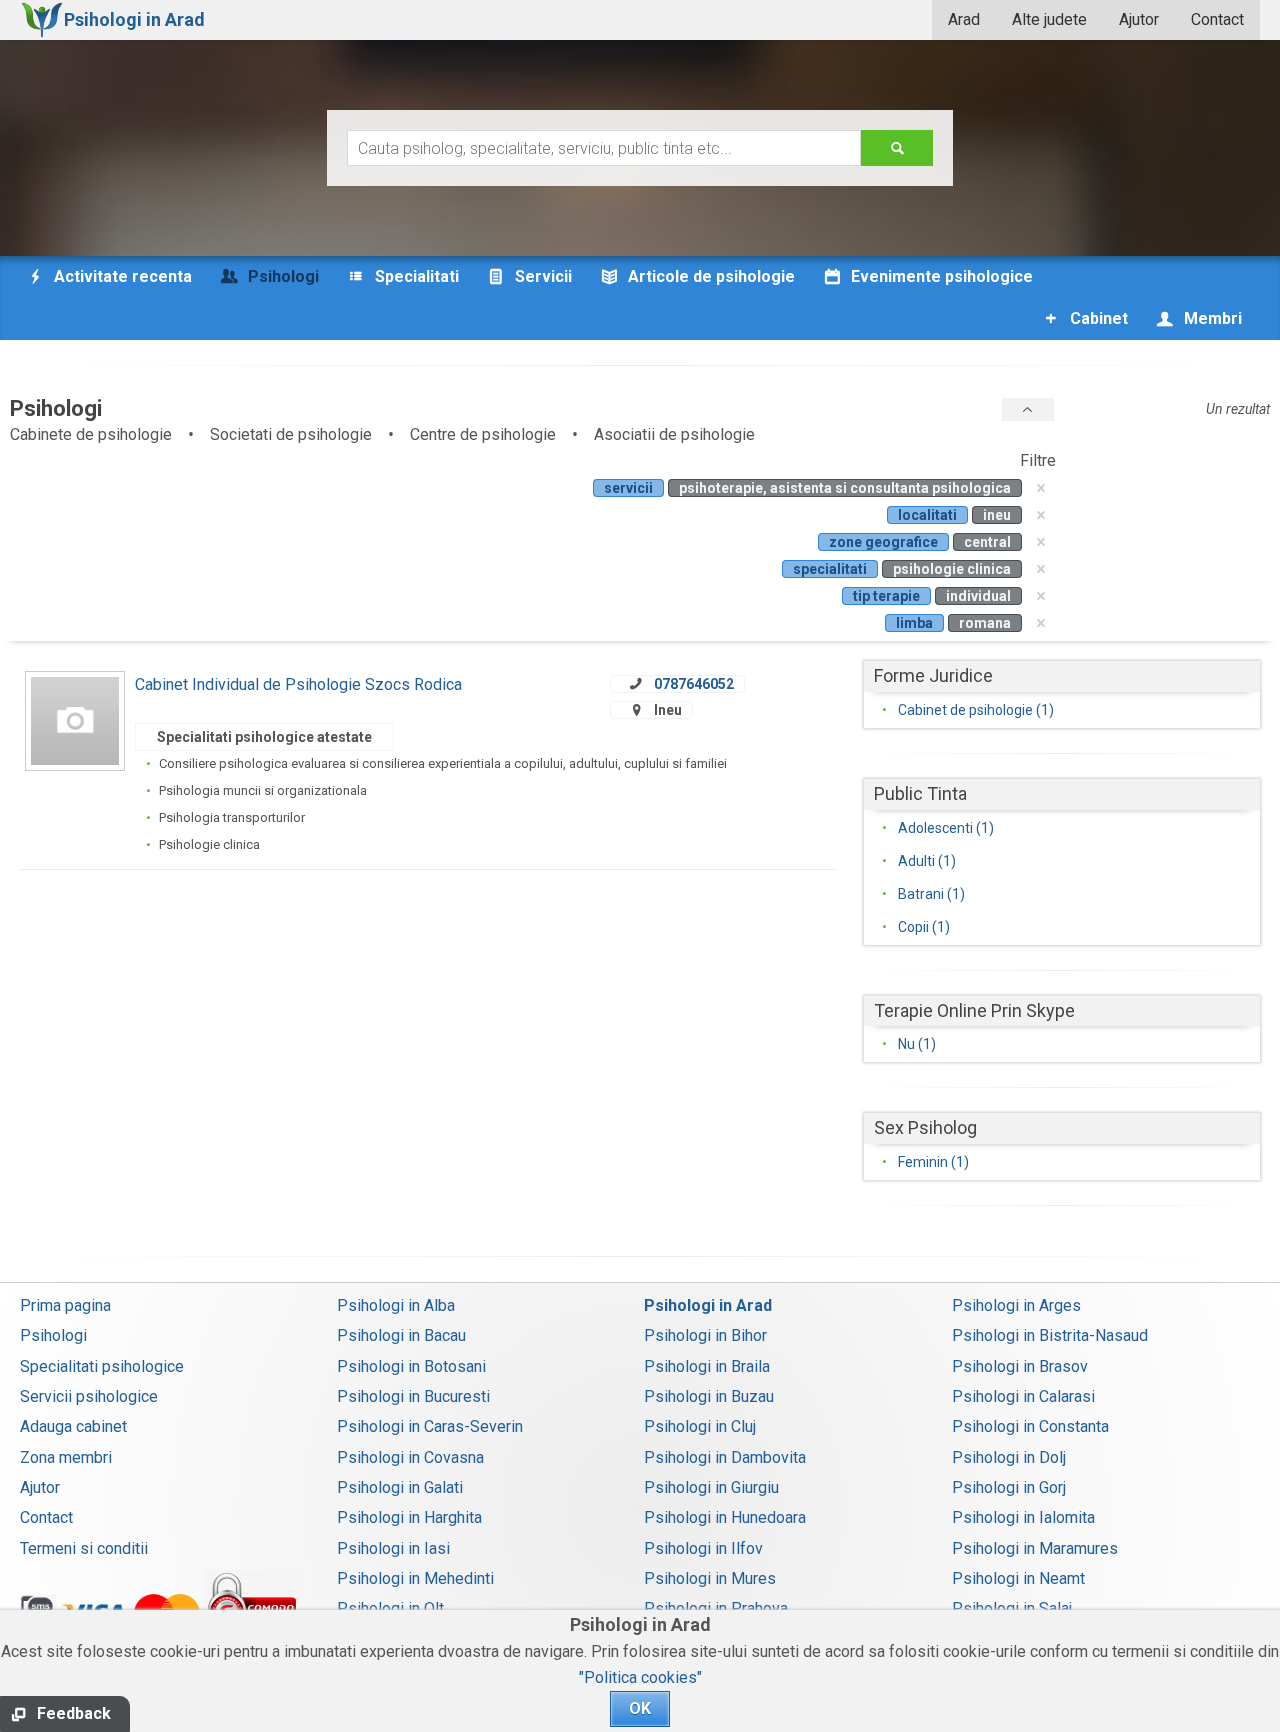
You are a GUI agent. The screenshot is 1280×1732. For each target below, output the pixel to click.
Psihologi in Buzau (709, 1396)
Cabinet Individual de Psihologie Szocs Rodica (298, 684)
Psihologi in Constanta (1030, 1426)
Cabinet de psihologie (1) (976, 710)
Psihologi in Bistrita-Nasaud (1050, 1335)
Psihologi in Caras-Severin (430, 1426)
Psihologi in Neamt (1018, 1578)
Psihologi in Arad (708, 1305)
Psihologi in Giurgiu (711, 1487)
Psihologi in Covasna (410, 1457)
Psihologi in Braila (707, 1366)
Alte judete (1049, 19)
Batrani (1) (931, 894)
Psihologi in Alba (396, 1305)
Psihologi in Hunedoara (725, 1517)
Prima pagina (65, 1305)
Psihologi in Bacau (401, 1335)
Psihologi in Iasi (393, 1548)
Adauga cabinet (73, 1426)
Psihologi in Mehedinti (415, 1578)
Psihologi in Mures (710, 1578)
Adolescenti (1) (946, 828)
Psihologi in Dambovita (725, 1457)
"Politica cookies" (640, 1677)
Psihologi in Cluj (700, 1426)
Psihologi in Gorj (1009, 1487)
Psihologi (53, 1335)
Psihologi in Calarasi (1023, 1396)
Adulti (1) (927, 861)
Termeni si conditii (84, 1548)
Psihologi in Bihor (705, 1335)
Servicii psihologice (89, 1396)
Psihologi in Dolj (1009, 1457)
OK (640, 1708)
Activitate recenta (121, 276)
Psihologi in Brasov (1020, 1366)
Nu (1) (917, 1044)
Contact (1217, 19)
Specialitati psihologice (102, 1366)
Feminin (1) (933, 1162)
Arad (964, 19)
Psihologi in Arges (1016, 1305)
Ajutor (1139, 19)
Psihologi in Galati (400, 1487)
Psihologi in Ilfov (703, 1548)
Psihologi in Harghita (409, 1517)
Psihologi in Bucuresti (413, 1396)
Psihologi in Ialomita (1023, 1517)
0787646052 (694, 684)
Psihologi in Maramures (1035, 1548)
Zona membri (66, 1457)
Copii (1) (924, 927)
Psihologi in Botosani (411, 1366)
